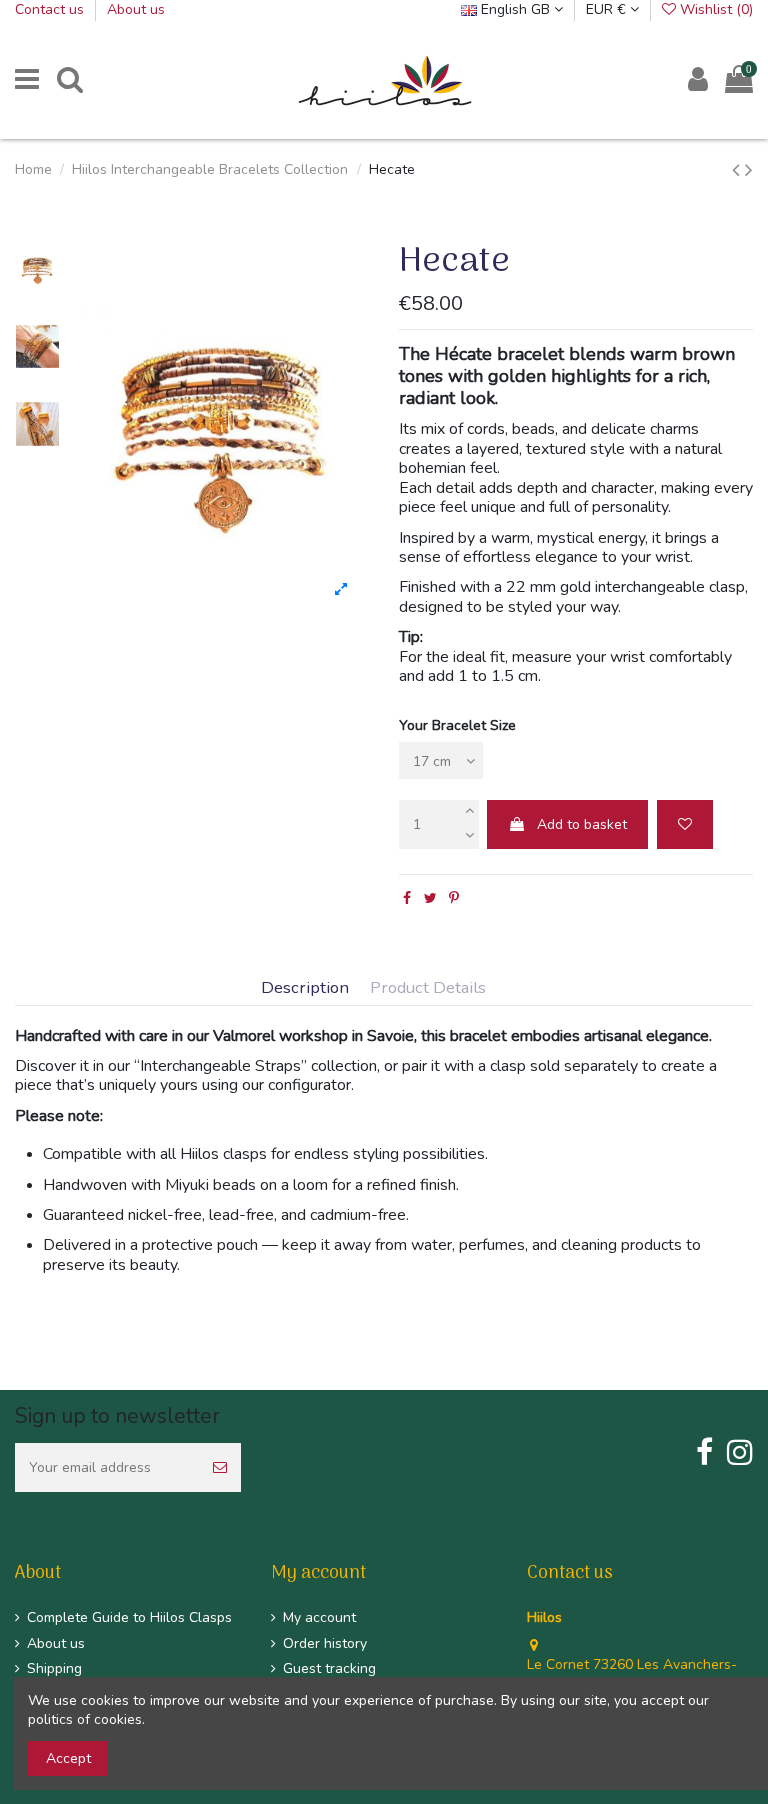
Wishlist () (714, 9)
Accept (68, 1758)
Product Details (428, 988)
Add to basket (582, 824)
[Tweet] (430, 898)
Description (305, 988)
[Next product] (749, 170)
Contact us (51, 9)
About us (136, 9)
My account (319, 1617)
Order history (325, 1643)
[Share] (407, 898)
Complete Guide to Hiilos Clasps (129, 1617)
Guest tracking (329, 1668)
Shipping (54, 1668)
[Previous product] (738, 170)
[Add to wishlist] (685, 824)
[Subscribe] (220, 1467)
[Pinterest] (454, 898)
